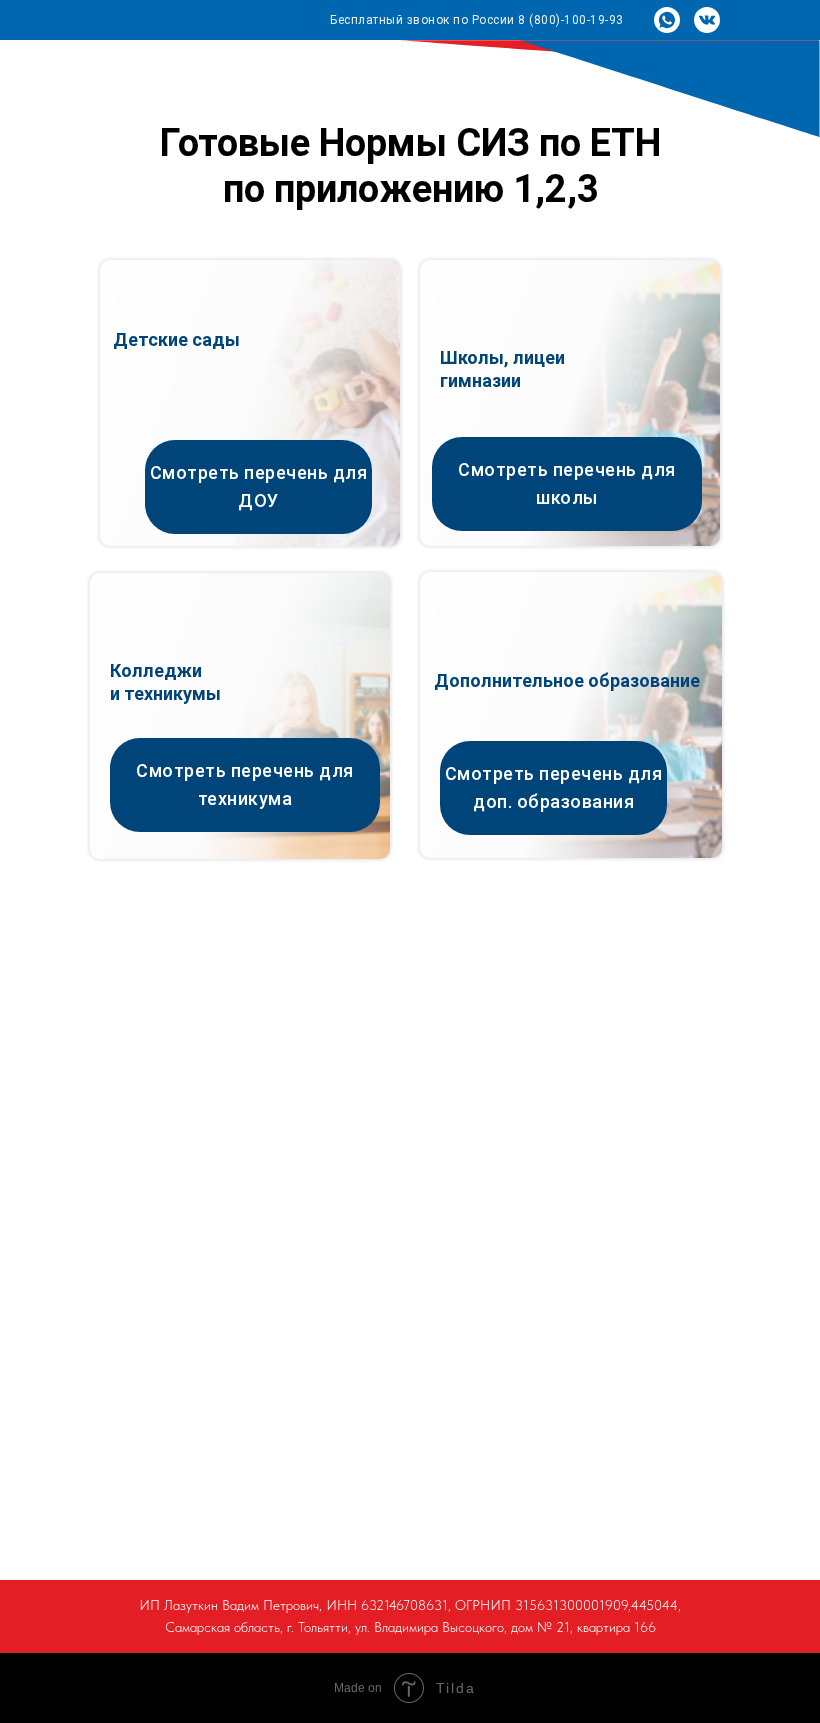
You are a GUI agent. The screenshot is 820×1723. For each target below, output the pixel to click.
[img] (707, 20)
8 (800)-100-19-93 (571, 20)
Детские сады (176, 339)
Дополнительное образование (567, 680)
